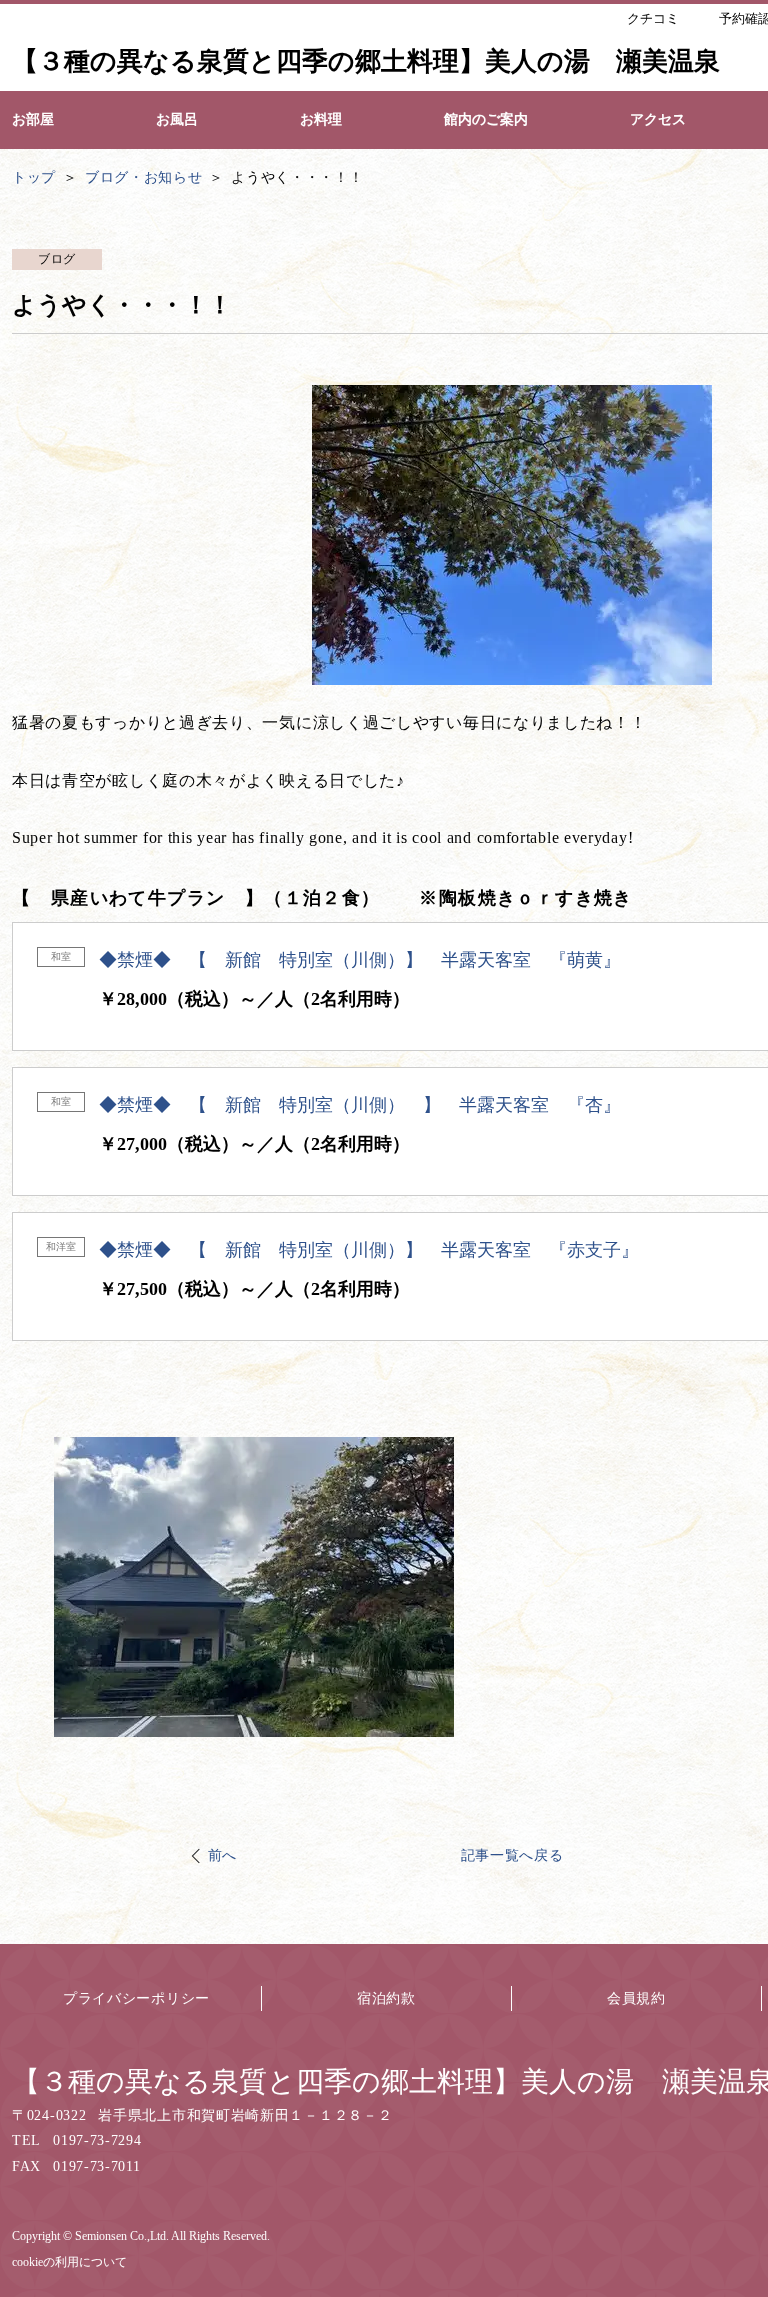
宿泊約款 (386, 1998)
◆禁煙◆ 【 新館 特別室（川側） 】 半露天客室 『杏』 (360, 1105)
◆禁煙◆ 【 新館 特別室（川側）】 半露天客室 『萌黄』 (360, 960)
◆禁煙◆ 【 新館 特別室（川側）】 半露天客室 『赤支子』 (369, 1250)
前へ (222, 1855)
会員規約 (636, 1998)
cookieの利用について (69, 2262)
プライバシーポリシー (136, 1998)
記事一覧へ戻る (512, 1855)
